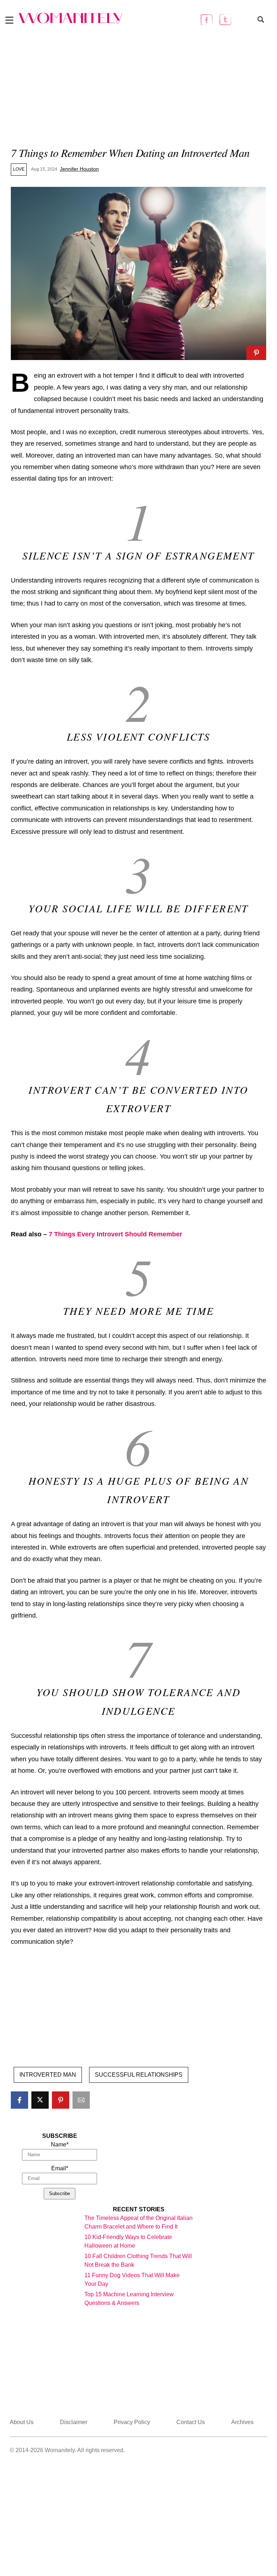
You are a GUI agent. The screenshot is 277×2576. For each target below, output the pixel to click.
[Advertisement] (138, 89)
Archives (242, 2422)
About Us (22, 2422)
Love (19, 169)
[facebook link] (19, 2100)
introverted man (48, 2075)
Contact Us (191, 2422)
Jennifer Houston (79, 169)
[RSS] (244, 20)
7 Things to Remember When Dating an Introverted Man (130, 152)
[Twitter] (225, 20)
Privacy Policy (132, 2422)
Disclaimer (74, 2422)
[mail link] (81, 2100)
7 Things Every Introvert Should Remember (115, 1234)
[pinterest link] (256, 353)
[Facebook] (206, 20)
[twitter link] (40, 2100)
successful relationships (139, 2075)
